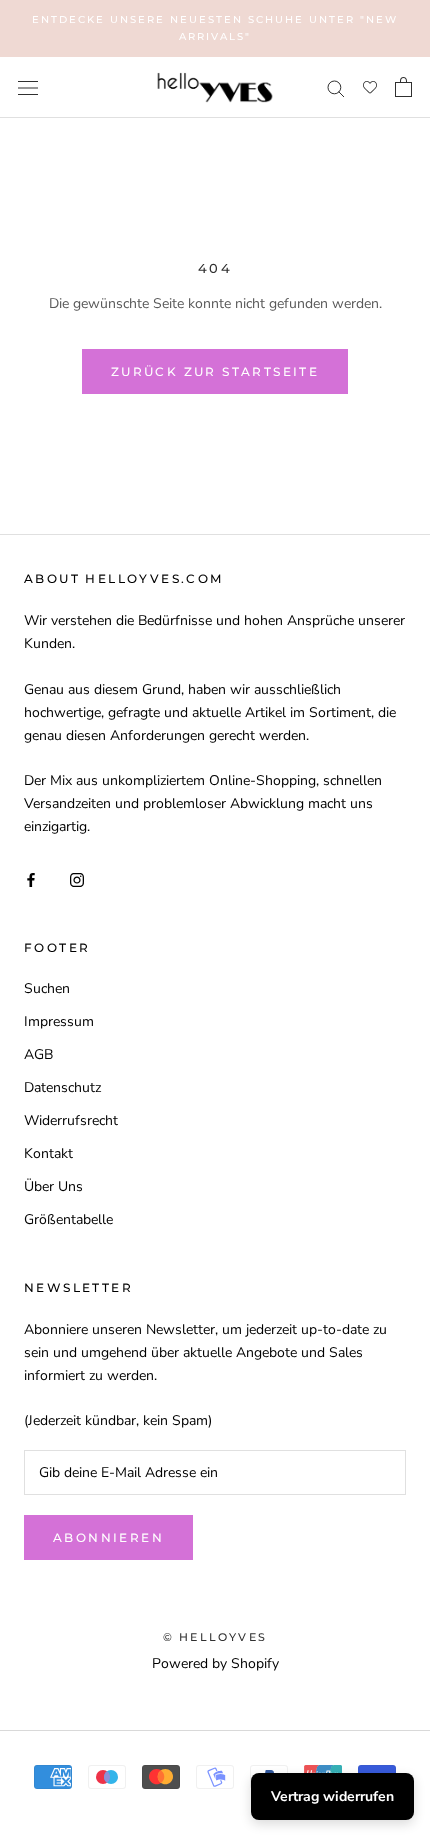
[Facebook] (31, 878)
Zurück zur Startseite (215, 371)
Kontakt (48, 1153)
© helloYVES (215, 1637)
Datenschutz (62, 1087)
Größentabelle (68, 1219)
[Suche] (336, 87)
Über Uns (53, 1186)
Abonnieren (108, 1537)
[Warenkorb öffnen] (403, 87)
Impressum (59, 1021)
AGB (38, 1054)
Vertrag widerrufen (332, 1796)
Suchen (47, 988)
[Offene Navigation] (28, 87)
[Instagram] (77, 878)
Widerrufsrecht (71, 1120)
